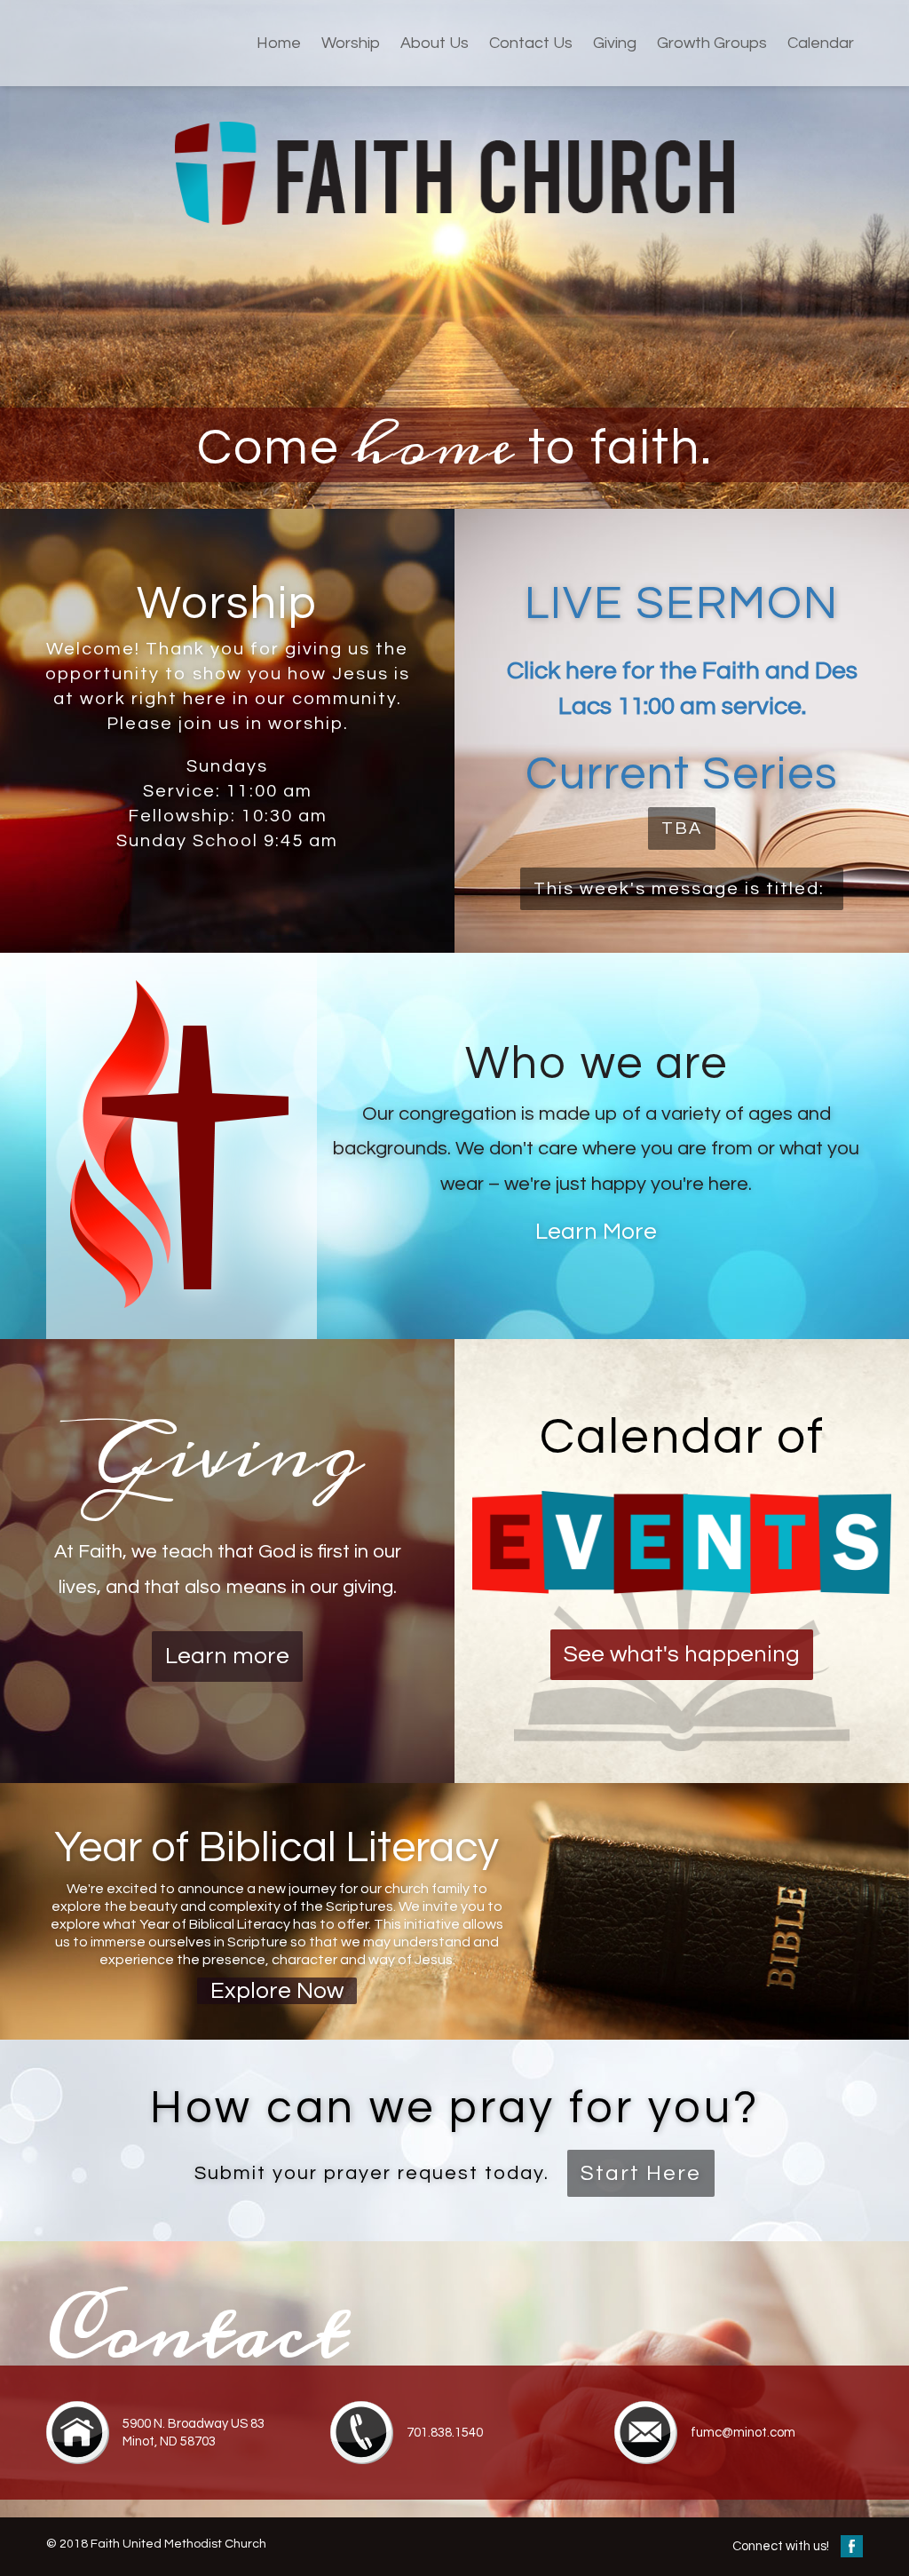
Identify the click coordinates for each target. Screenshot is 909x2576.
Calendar (821, 43)
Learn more (227, 1656)
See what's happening (682, 1654)
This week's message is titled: (682, 889)
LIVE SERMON (682, 604)
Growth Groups (712, 43)
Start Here (641, 2173)
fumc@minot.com (743, 2433)
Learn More (596, 1232)
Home (279, 43)
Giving (615, 43)
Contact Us (531, 43)
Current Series (682, 774)
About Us (435, 43)
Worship (351, 43)
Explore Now (277, 1991)
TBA (682, 828)
